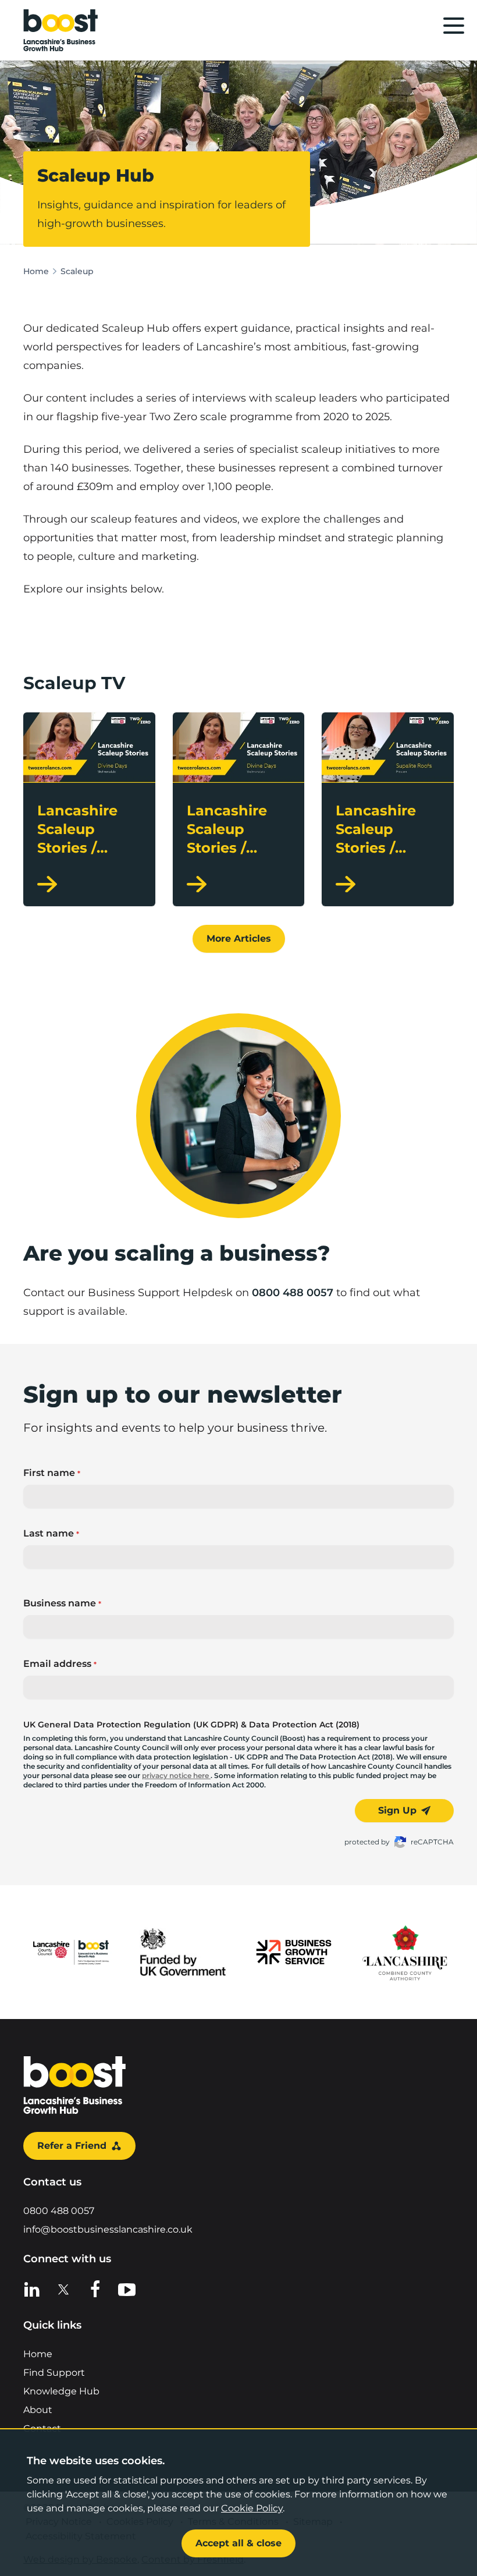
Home (36, 271)
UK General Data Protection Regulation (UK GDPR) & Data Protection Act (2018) (191, 1725)
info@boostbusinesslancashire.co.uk (108, 2229)
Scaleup (77, 271)
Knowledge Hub (61, 2391)
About (38, 2410)
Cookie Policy (252, 2508)
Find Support (54, 2373)
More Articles (239, 938)
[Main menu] (454, 26)
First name (52, 1473)
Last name (51, 1533)
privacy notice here (176, 1775)
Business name (62, 1603)
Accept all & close (238, 2543)
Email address (60, 1664)
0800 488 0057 (293, 1293)
